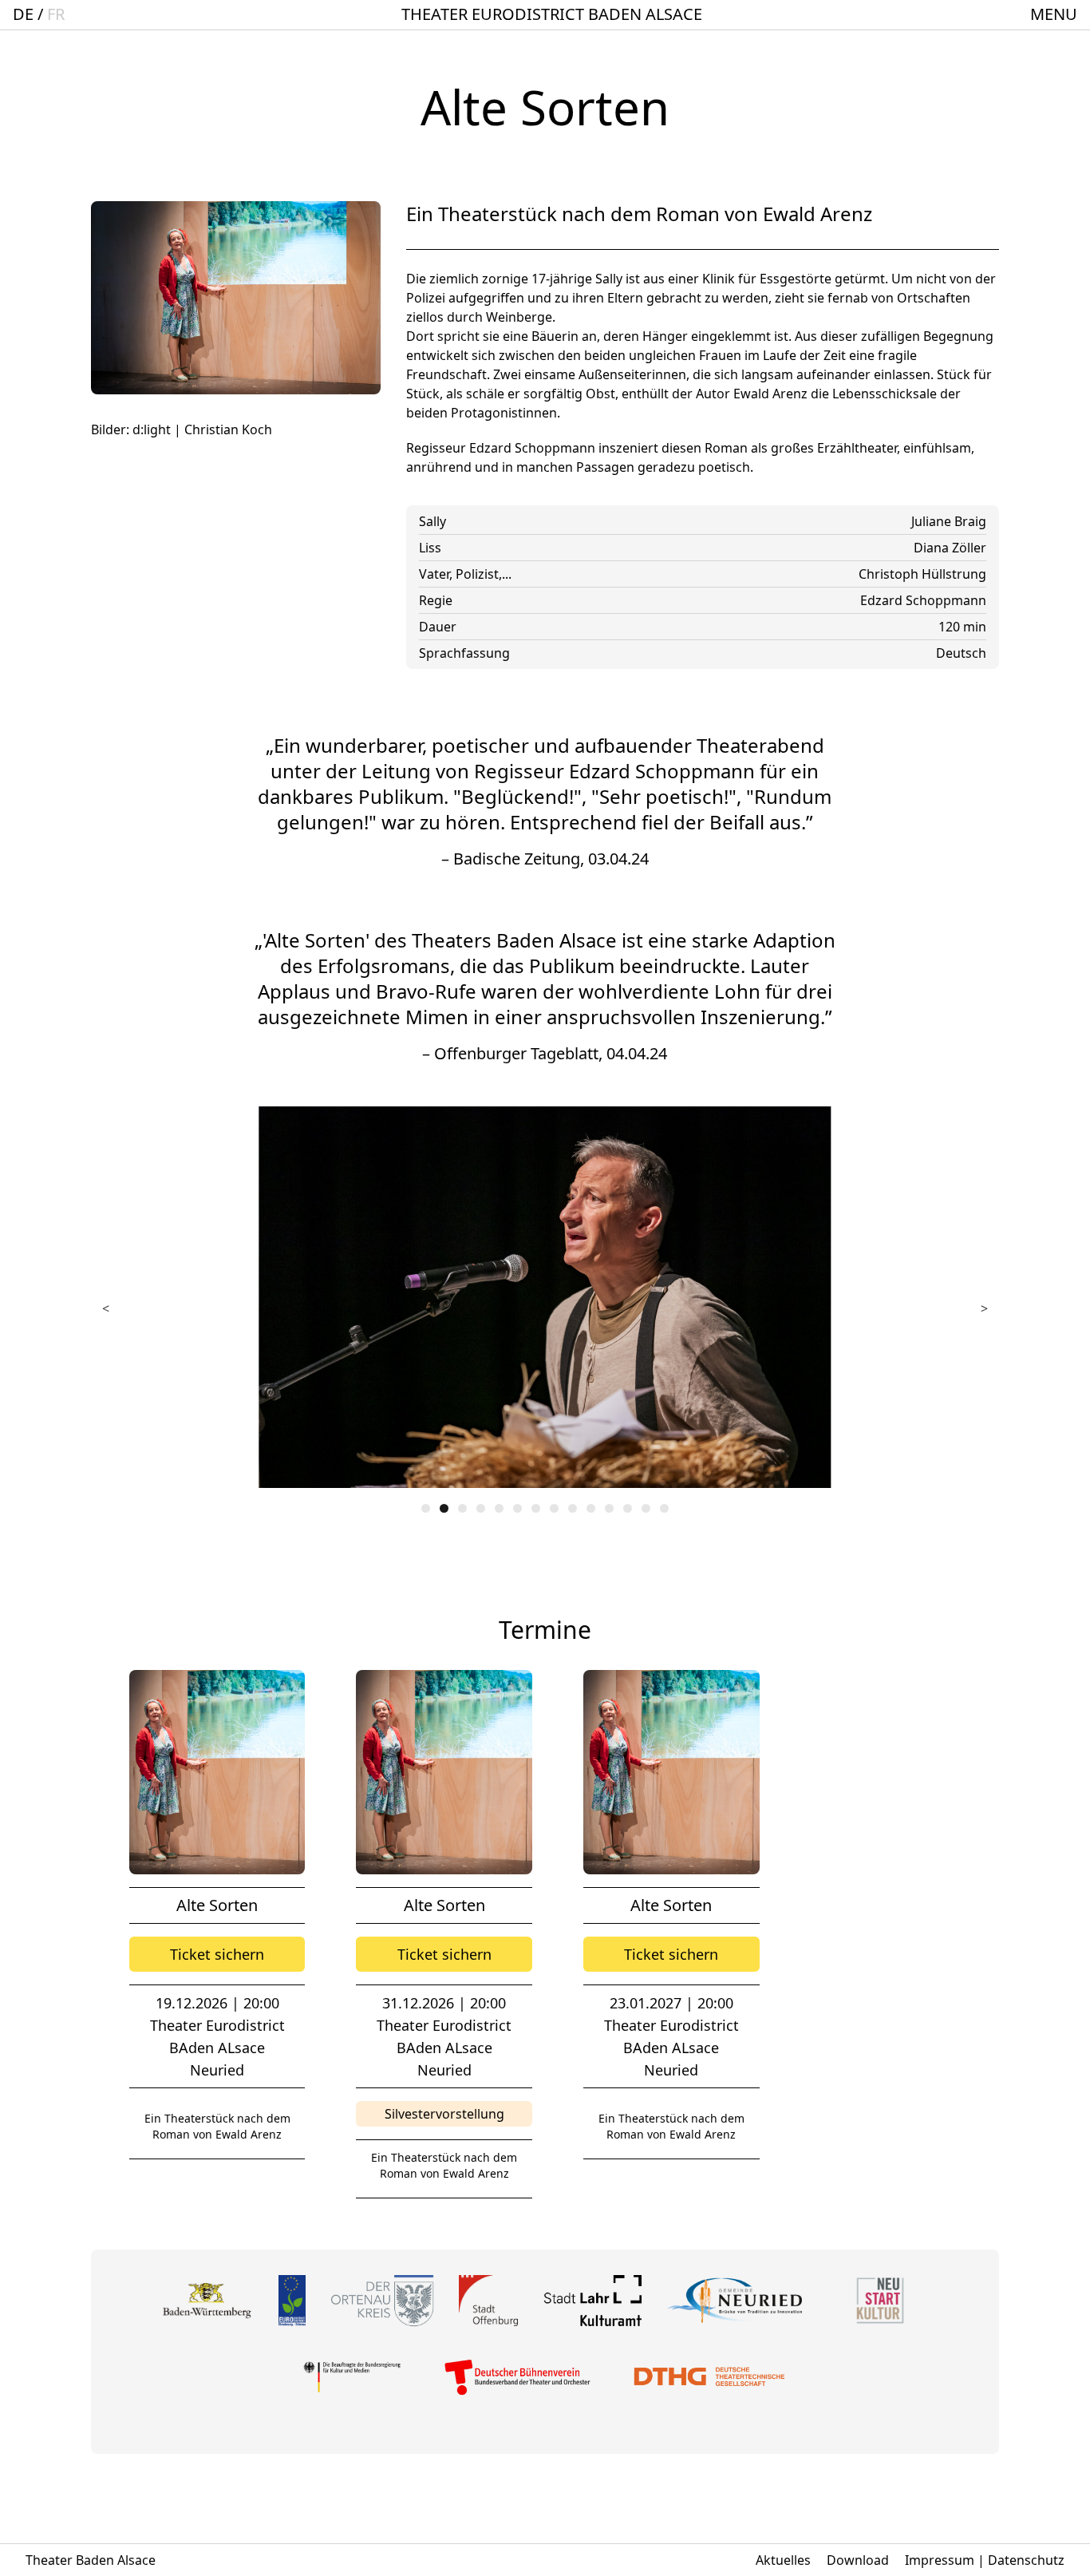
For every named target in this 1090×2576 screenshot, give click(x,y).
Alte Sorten (217, 1905)
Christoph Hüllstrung (922, 574)
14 (664, 1508)
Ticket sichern (217, 1954)
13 (646, 1508)
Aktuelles (783, 2560)
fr (56, 14)
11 (609, 1508)
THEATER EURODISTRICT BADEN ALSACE (552, 14)
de (23, 14)
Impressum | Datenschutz (985, 2560)
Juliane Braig (949, 521)
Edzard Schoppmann (923, 600)
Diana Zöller (950, 548)
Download (858, 2560)
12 (628, 1508)
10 (591, 1508)
